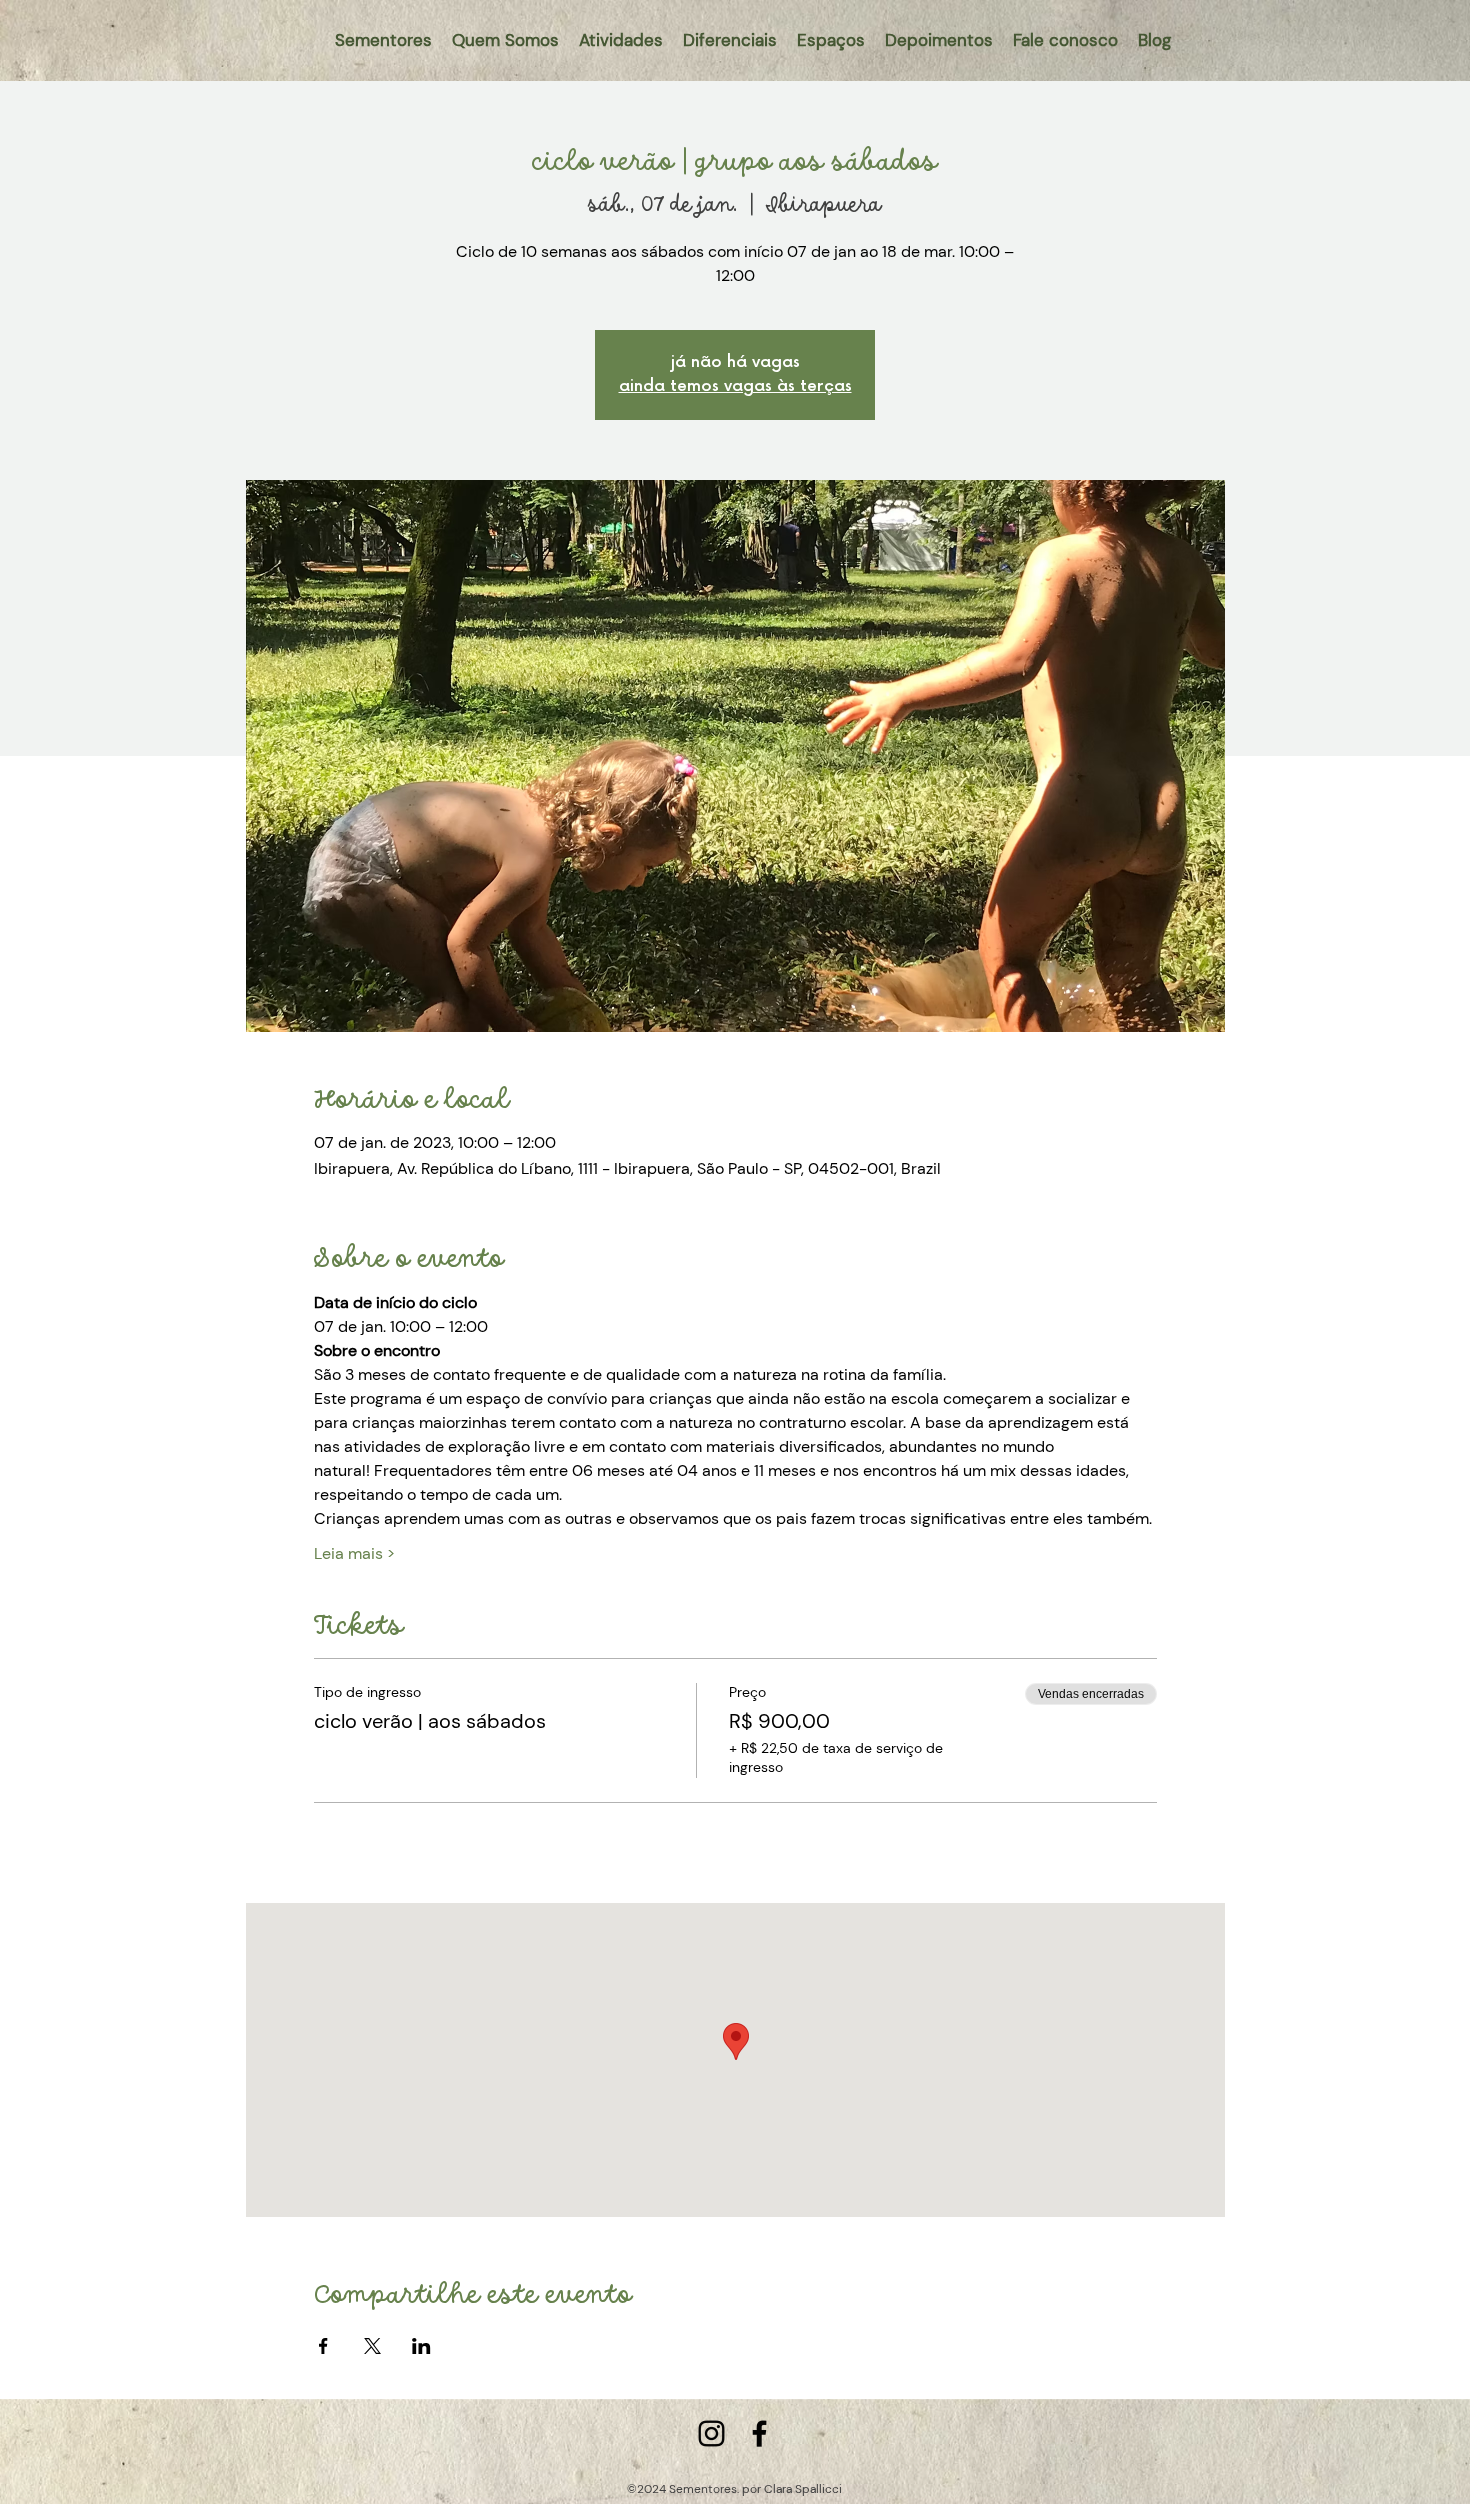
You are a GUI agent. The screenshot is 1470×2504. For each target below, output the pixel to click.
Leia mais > (354, 1553)
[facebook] (759, 2433)
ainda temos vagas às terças (735, 386)
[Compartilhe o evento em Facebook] (323, 2346)
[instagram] (711, 2433)
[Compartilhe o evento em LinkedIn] (421, 2346)
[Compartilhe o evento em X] (372, 2346)
